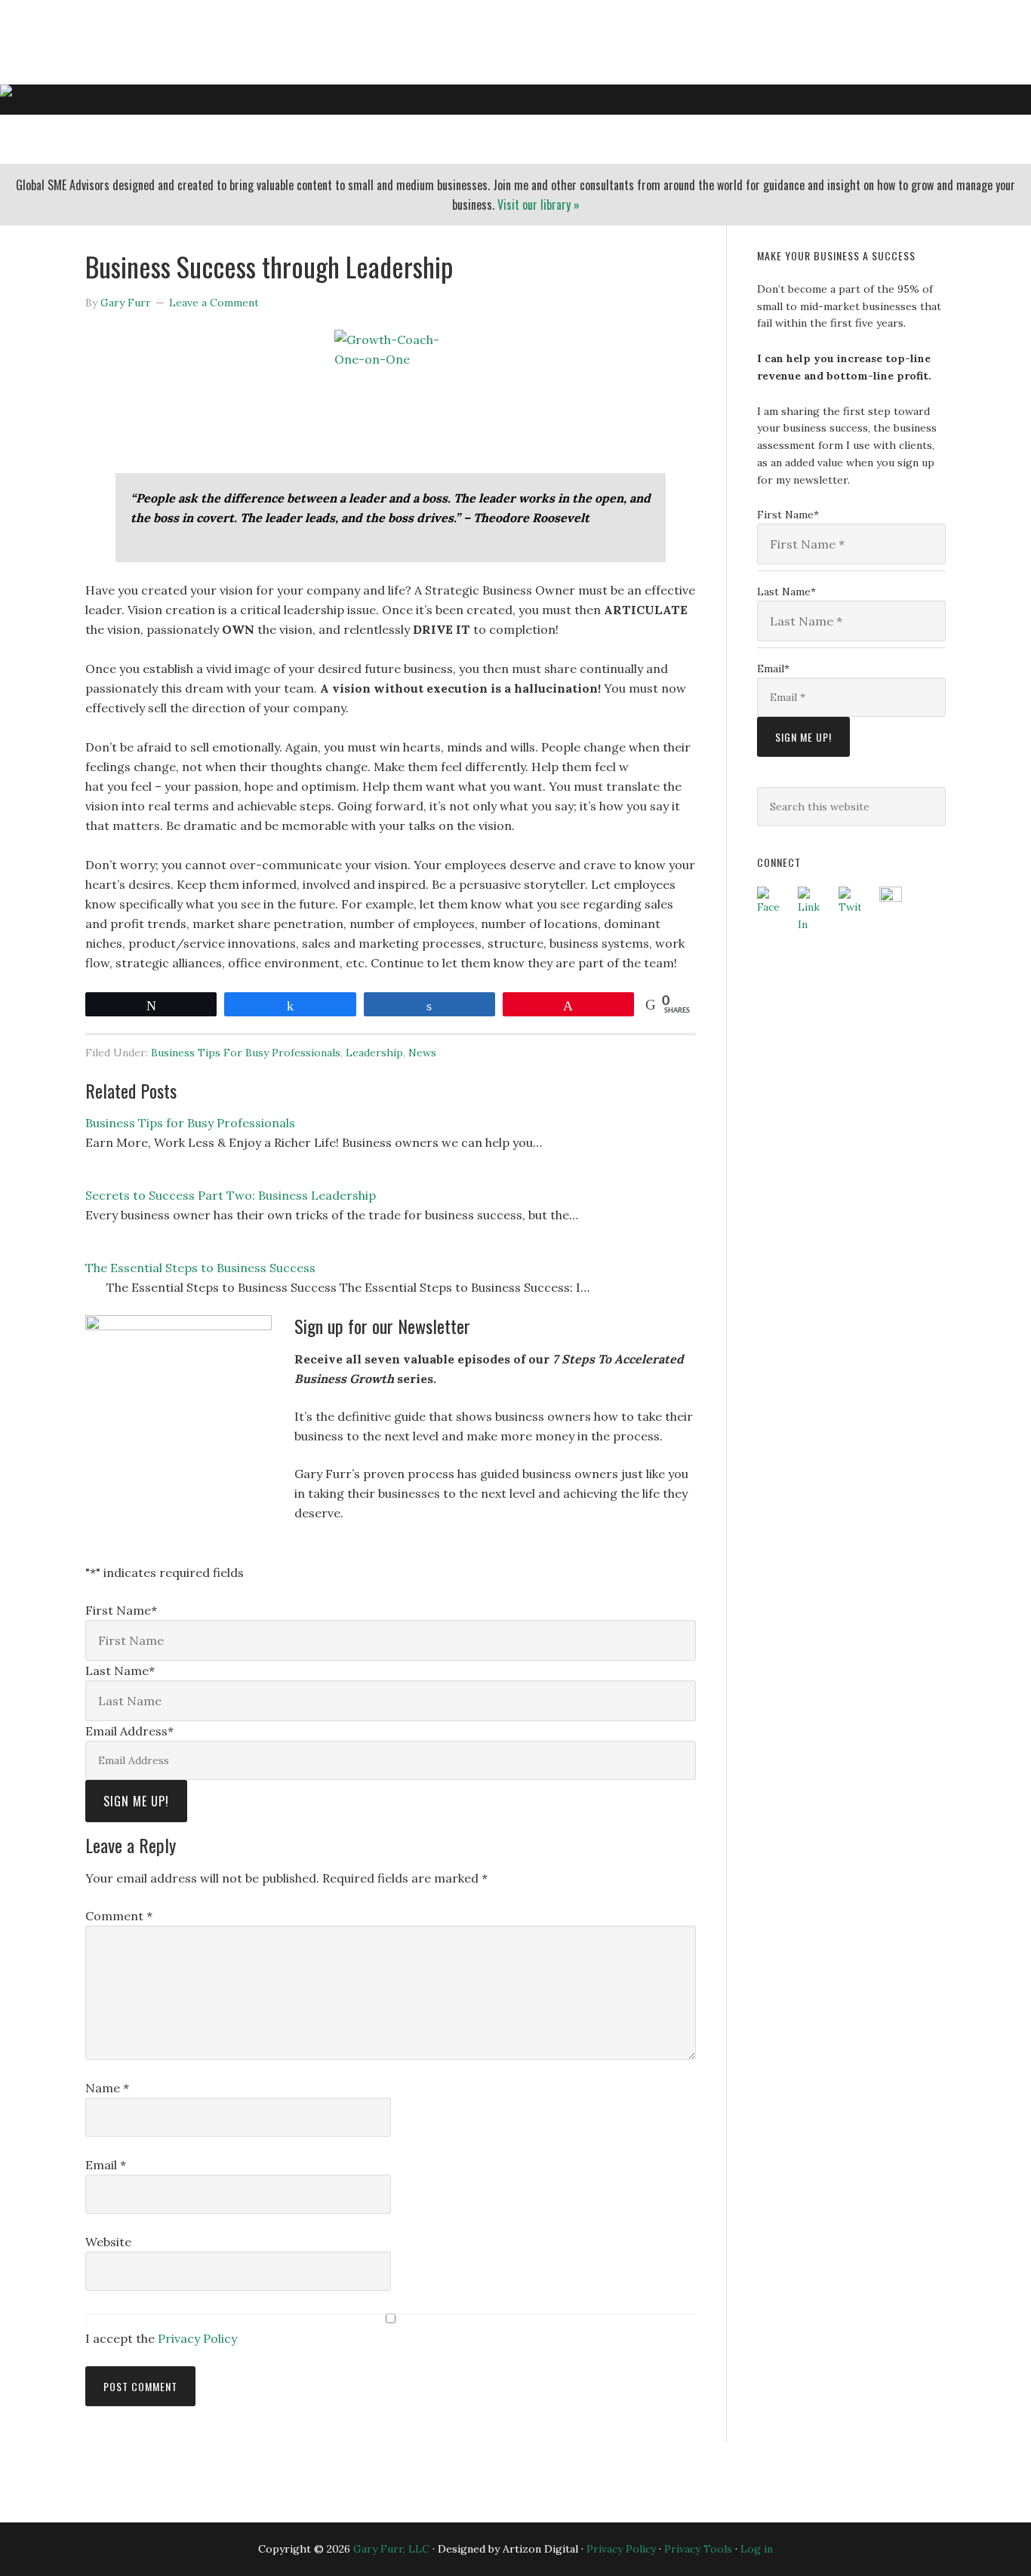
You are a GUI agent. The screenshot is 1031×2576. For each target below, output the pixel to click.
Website (108, 2242)
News (422, 1053)
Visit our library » (539, 204)
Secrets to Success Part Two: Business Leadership (231, 1195)
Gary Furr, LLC (151, 33)
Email (106, 2165)
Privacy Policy (197, 2338)
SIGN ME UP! (136, 1801)
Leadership (374, 1053)
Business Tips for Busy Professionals (190, 1123)
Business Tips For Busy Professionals (246, 1053)
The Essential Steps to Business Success (200, 1268)
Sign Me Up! (803, 737)
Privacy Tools (698, 2549)
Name (107, 2088)
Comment (119, 1916)
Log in (757, 2549)
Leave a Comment (214, 303)
